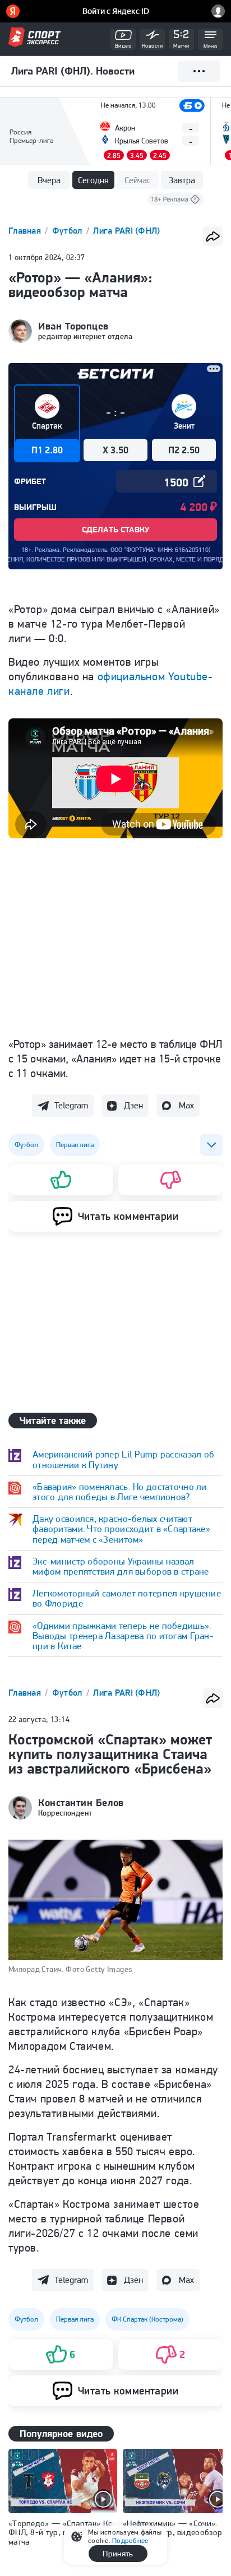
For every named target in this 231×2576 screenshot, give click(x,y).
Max (186, 1105)
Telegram (71, 1105)
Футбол (68, 231)
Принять (118, 2554)
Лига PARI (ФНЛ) (126, 231)
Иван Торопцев (73, 326)
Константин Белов (81, 1803)
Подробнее (130, 2540)
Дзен (133, 1105)
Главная (26, 231)
